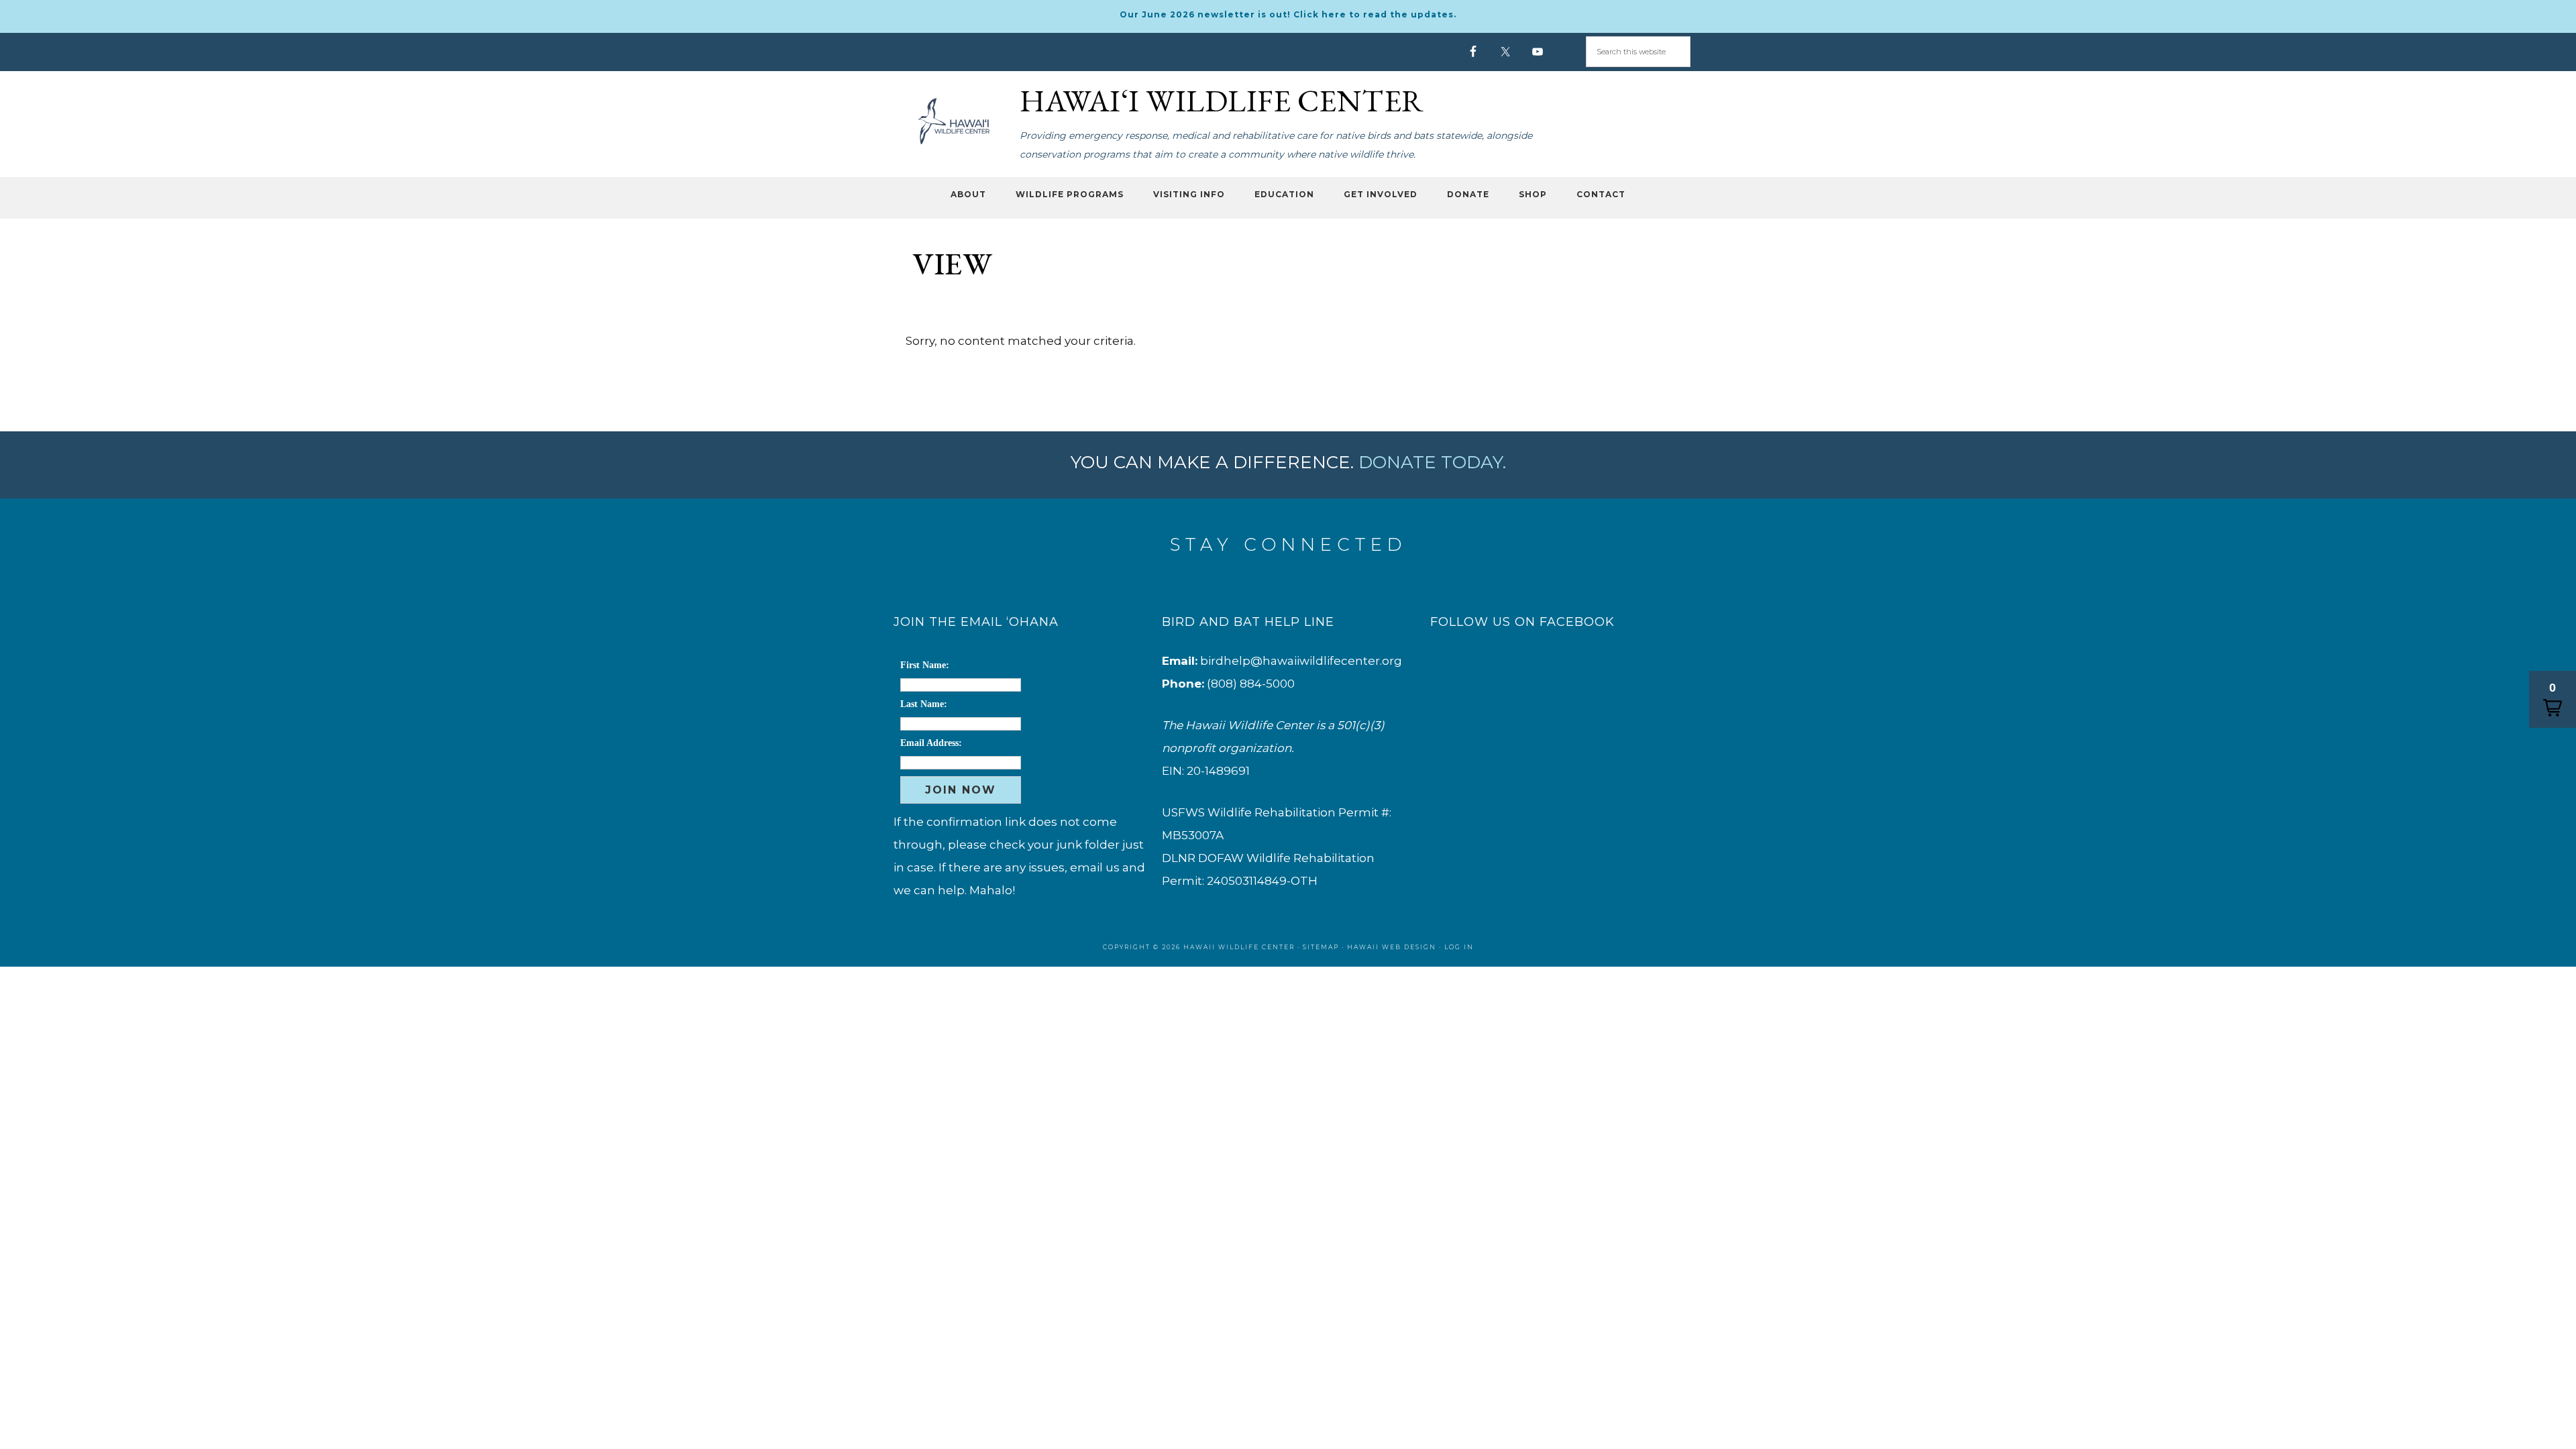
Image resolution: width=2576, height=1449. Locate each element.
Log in (1459, 947)
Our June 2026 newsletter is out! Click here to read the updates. (1288, 14)
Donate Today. (1432, 462)
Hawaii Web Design (1392, 947)
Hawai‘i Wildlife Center (953, 121)
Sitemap (1321, 947)
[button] (2553, 699)
